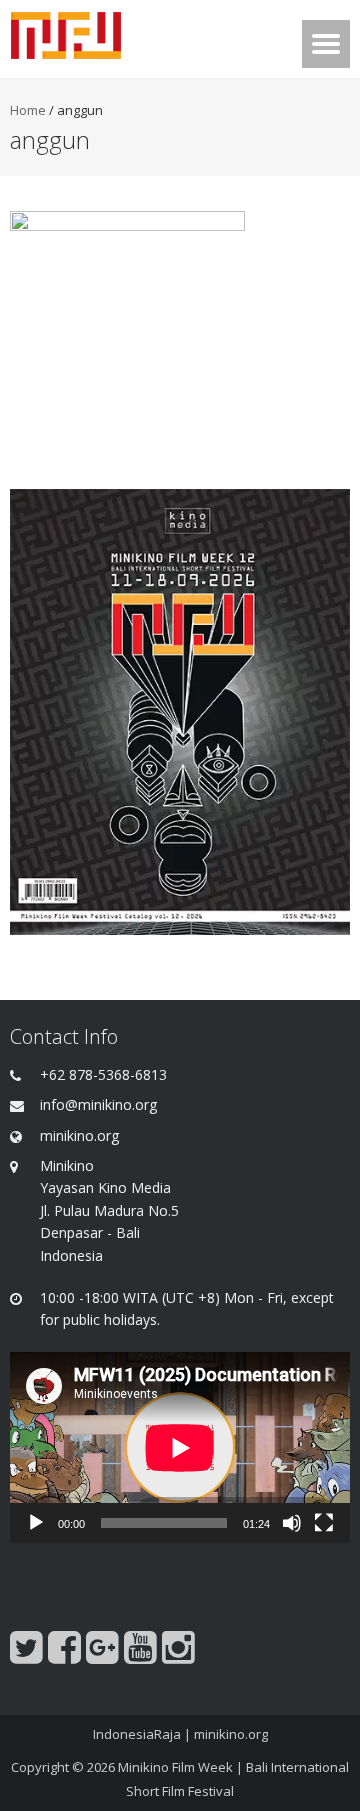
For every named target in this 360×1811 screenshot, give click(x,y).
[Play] (36, 1523)
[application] (180, 1447)
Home (28, 110)
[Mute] (292, 1523)
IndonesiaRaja (137, 1734)
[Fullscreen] (324, 1523)
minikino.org (231, 1734)
